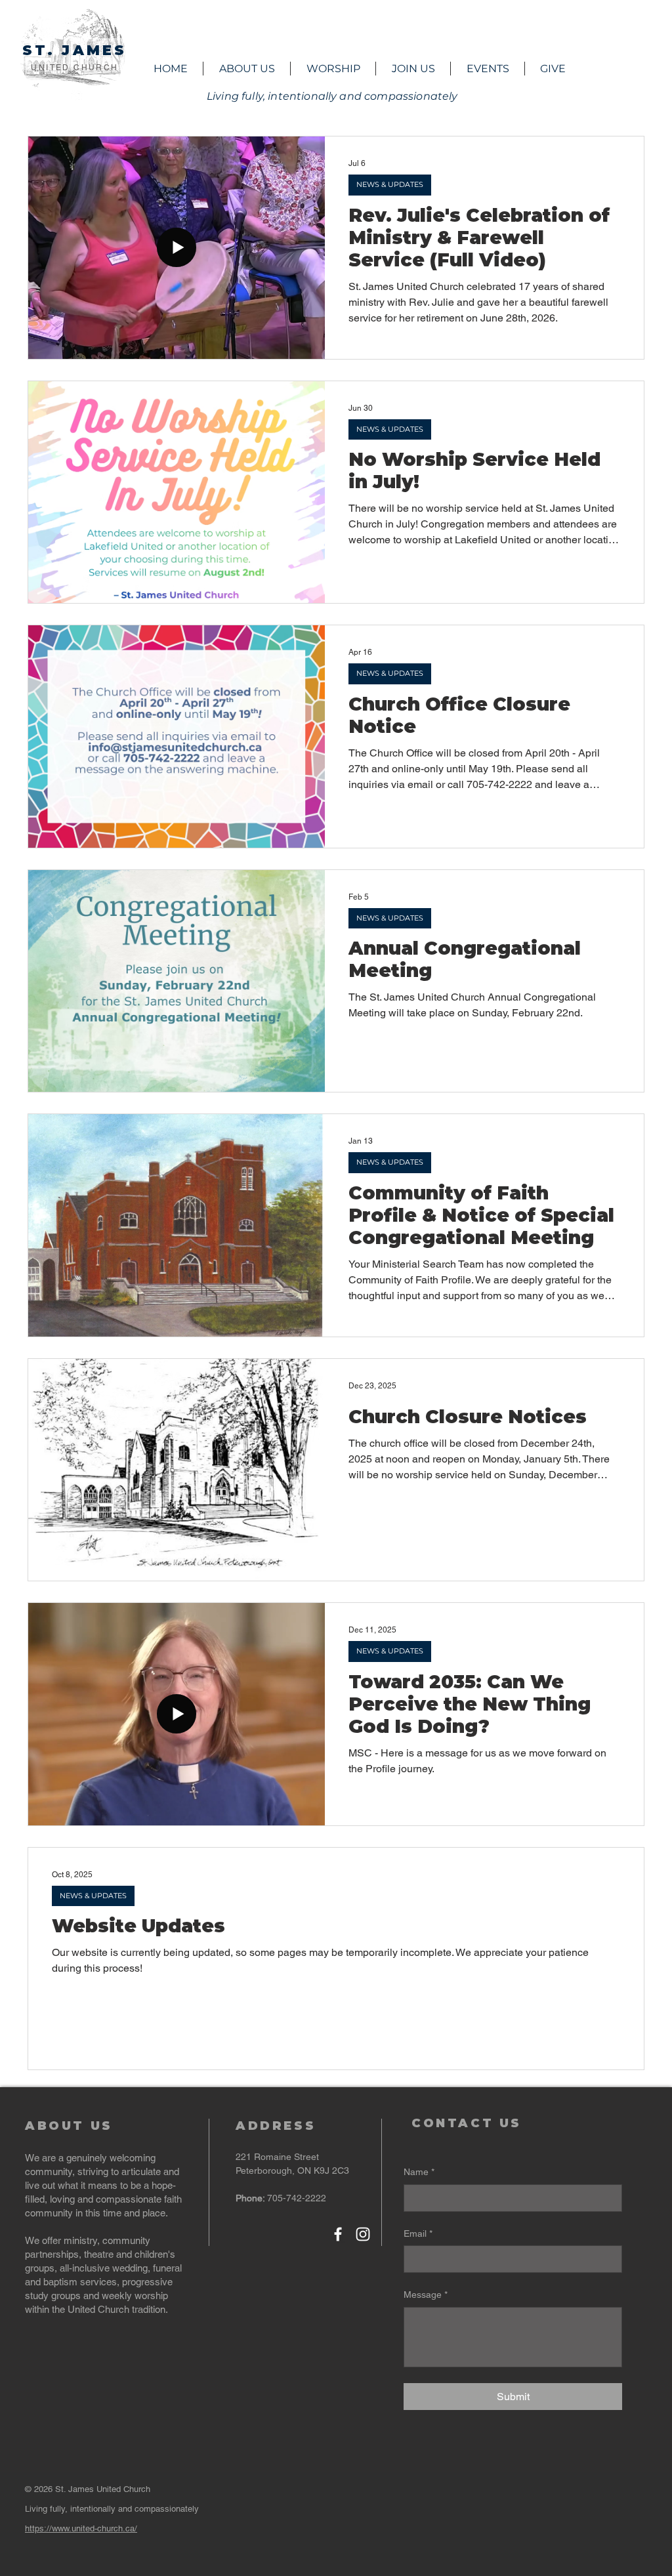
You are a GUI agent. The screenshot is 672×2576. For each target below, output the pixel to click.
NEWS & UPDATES (390, 184)
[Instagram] (363, 2234)
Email (418, 2233)
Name (419, 2172)
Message (426, 2295)
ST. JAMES (75, 50)
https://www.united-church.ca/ (81, 2528)
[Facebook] (338, 2234)
